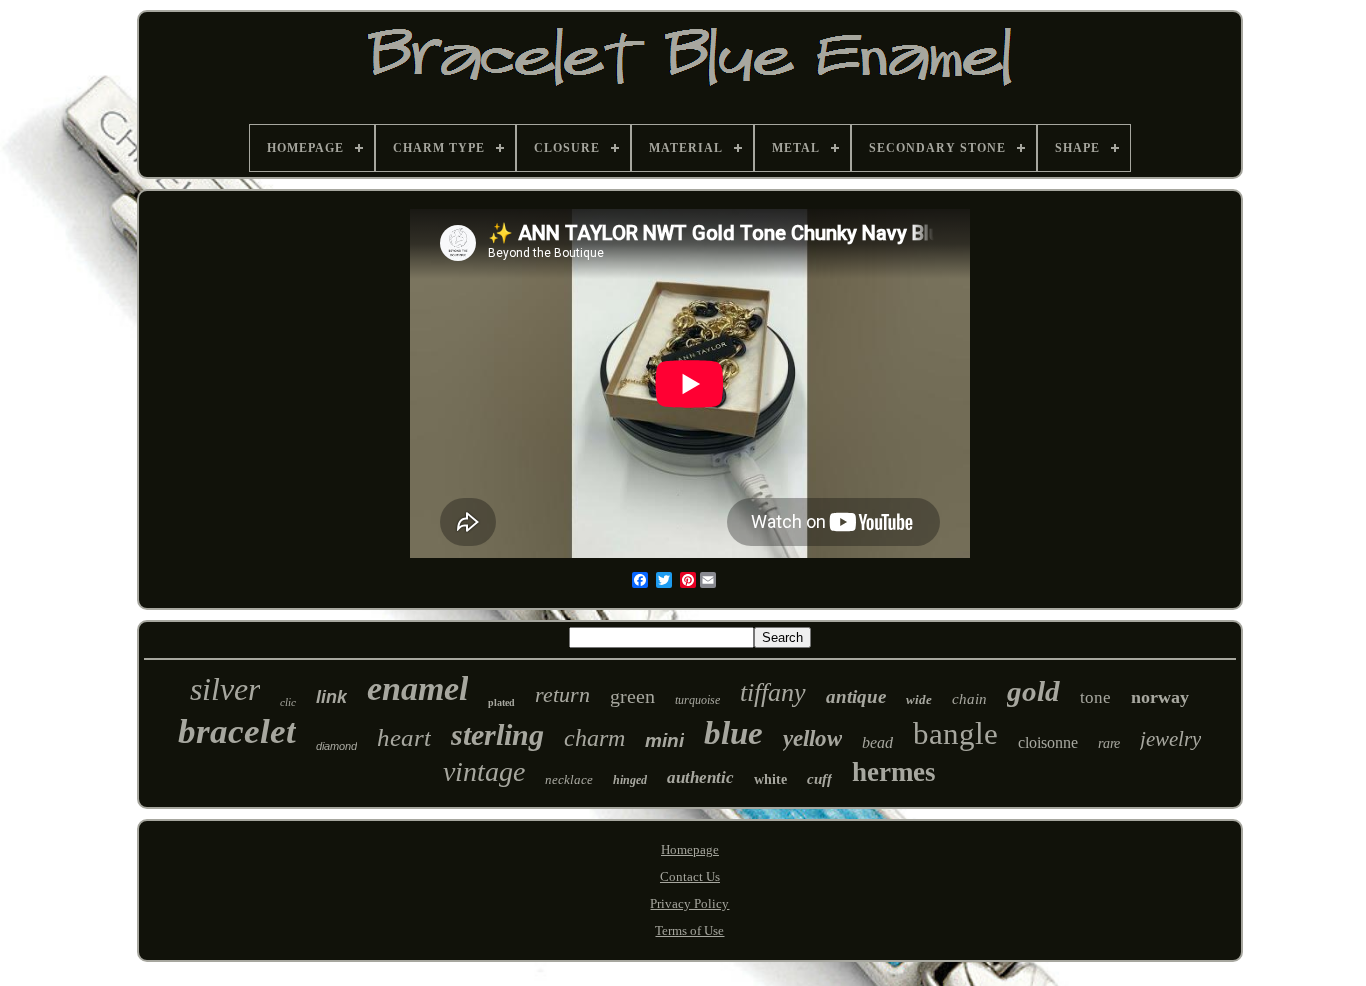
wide (919, 699)
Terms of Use (689, 930)
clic (288, 702)
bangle (955, 733)
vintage (484, 771)
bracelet (237, 731)
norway (1160, 697)
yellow (812, 738)
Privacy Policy (689, 903)
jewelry (1170, 739)
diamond (336, 746)
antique (856, 696)
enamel (417, 688)
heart (404, 737)
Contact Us (690, 876)
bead (877, 742)
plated (501, 702)
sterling (497, 734)
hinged (630, 780)
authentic (700, 777)
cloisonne (1048, 742)
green (632, 696)
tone (1095, 697)
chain (969, 699)
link (331, 697)
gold (1033, 691)
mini (664, 740)
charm (594, 738)
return (562, 694)
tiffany (773, 692)
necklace (569, 779)
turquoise (697, 700)
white (770, 779)
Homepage (690, 849)
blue (733, 733)
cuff (819, 779)
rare (1109, 743)
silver (225, 689)
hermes (894, 772)
